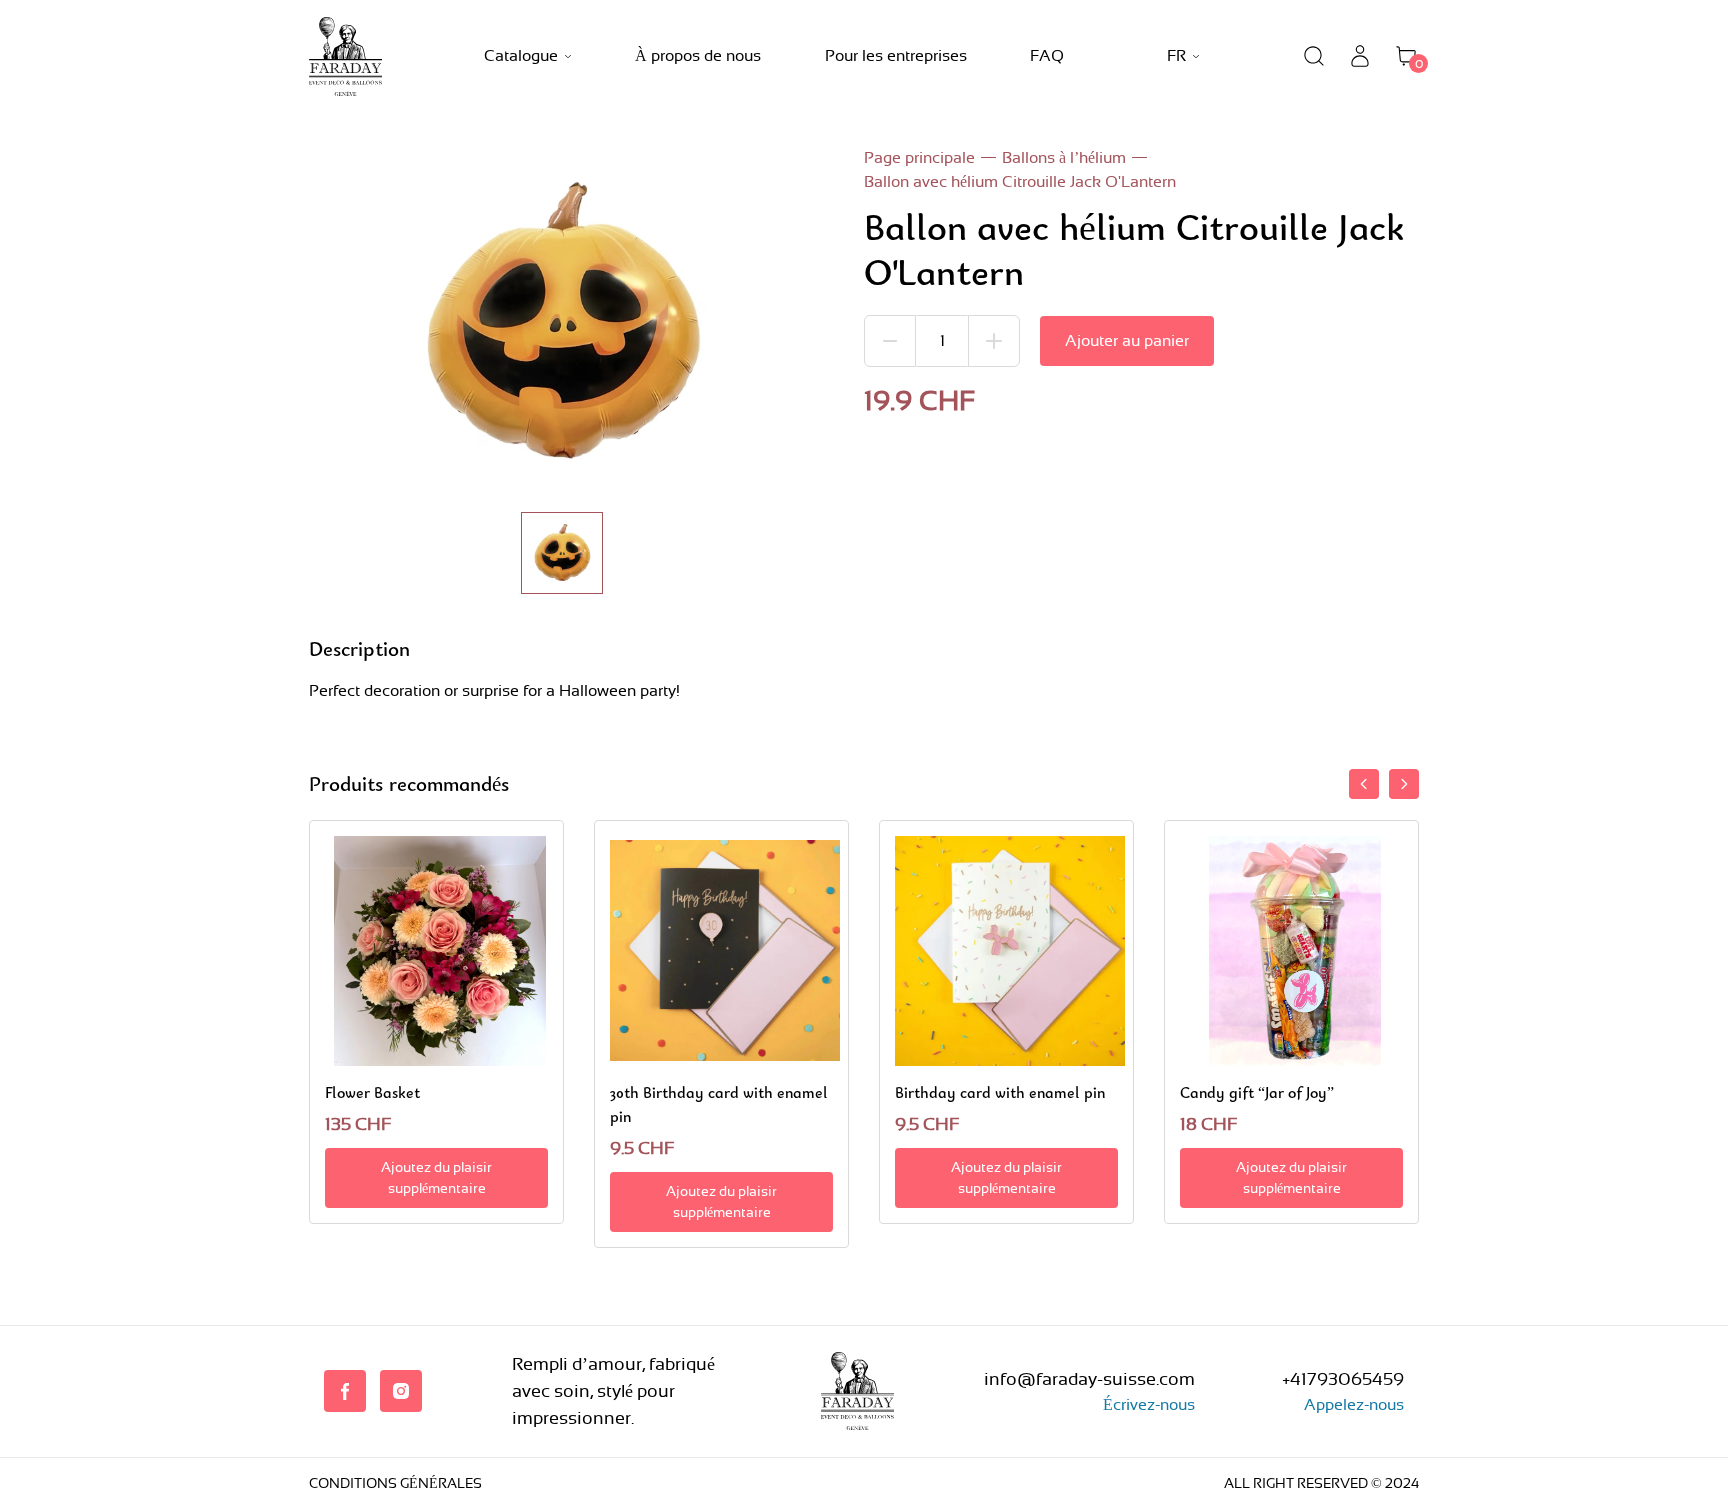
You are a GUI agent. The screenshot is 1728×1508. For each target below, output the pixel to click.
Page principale (919, 157)
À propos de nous (698, 55)
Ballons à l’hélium (1064, 157)
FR (1176, 55)
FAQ (1047, 55)
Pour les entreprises (896, 55)
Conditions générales (395, 1483)
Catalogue (521, 55)
